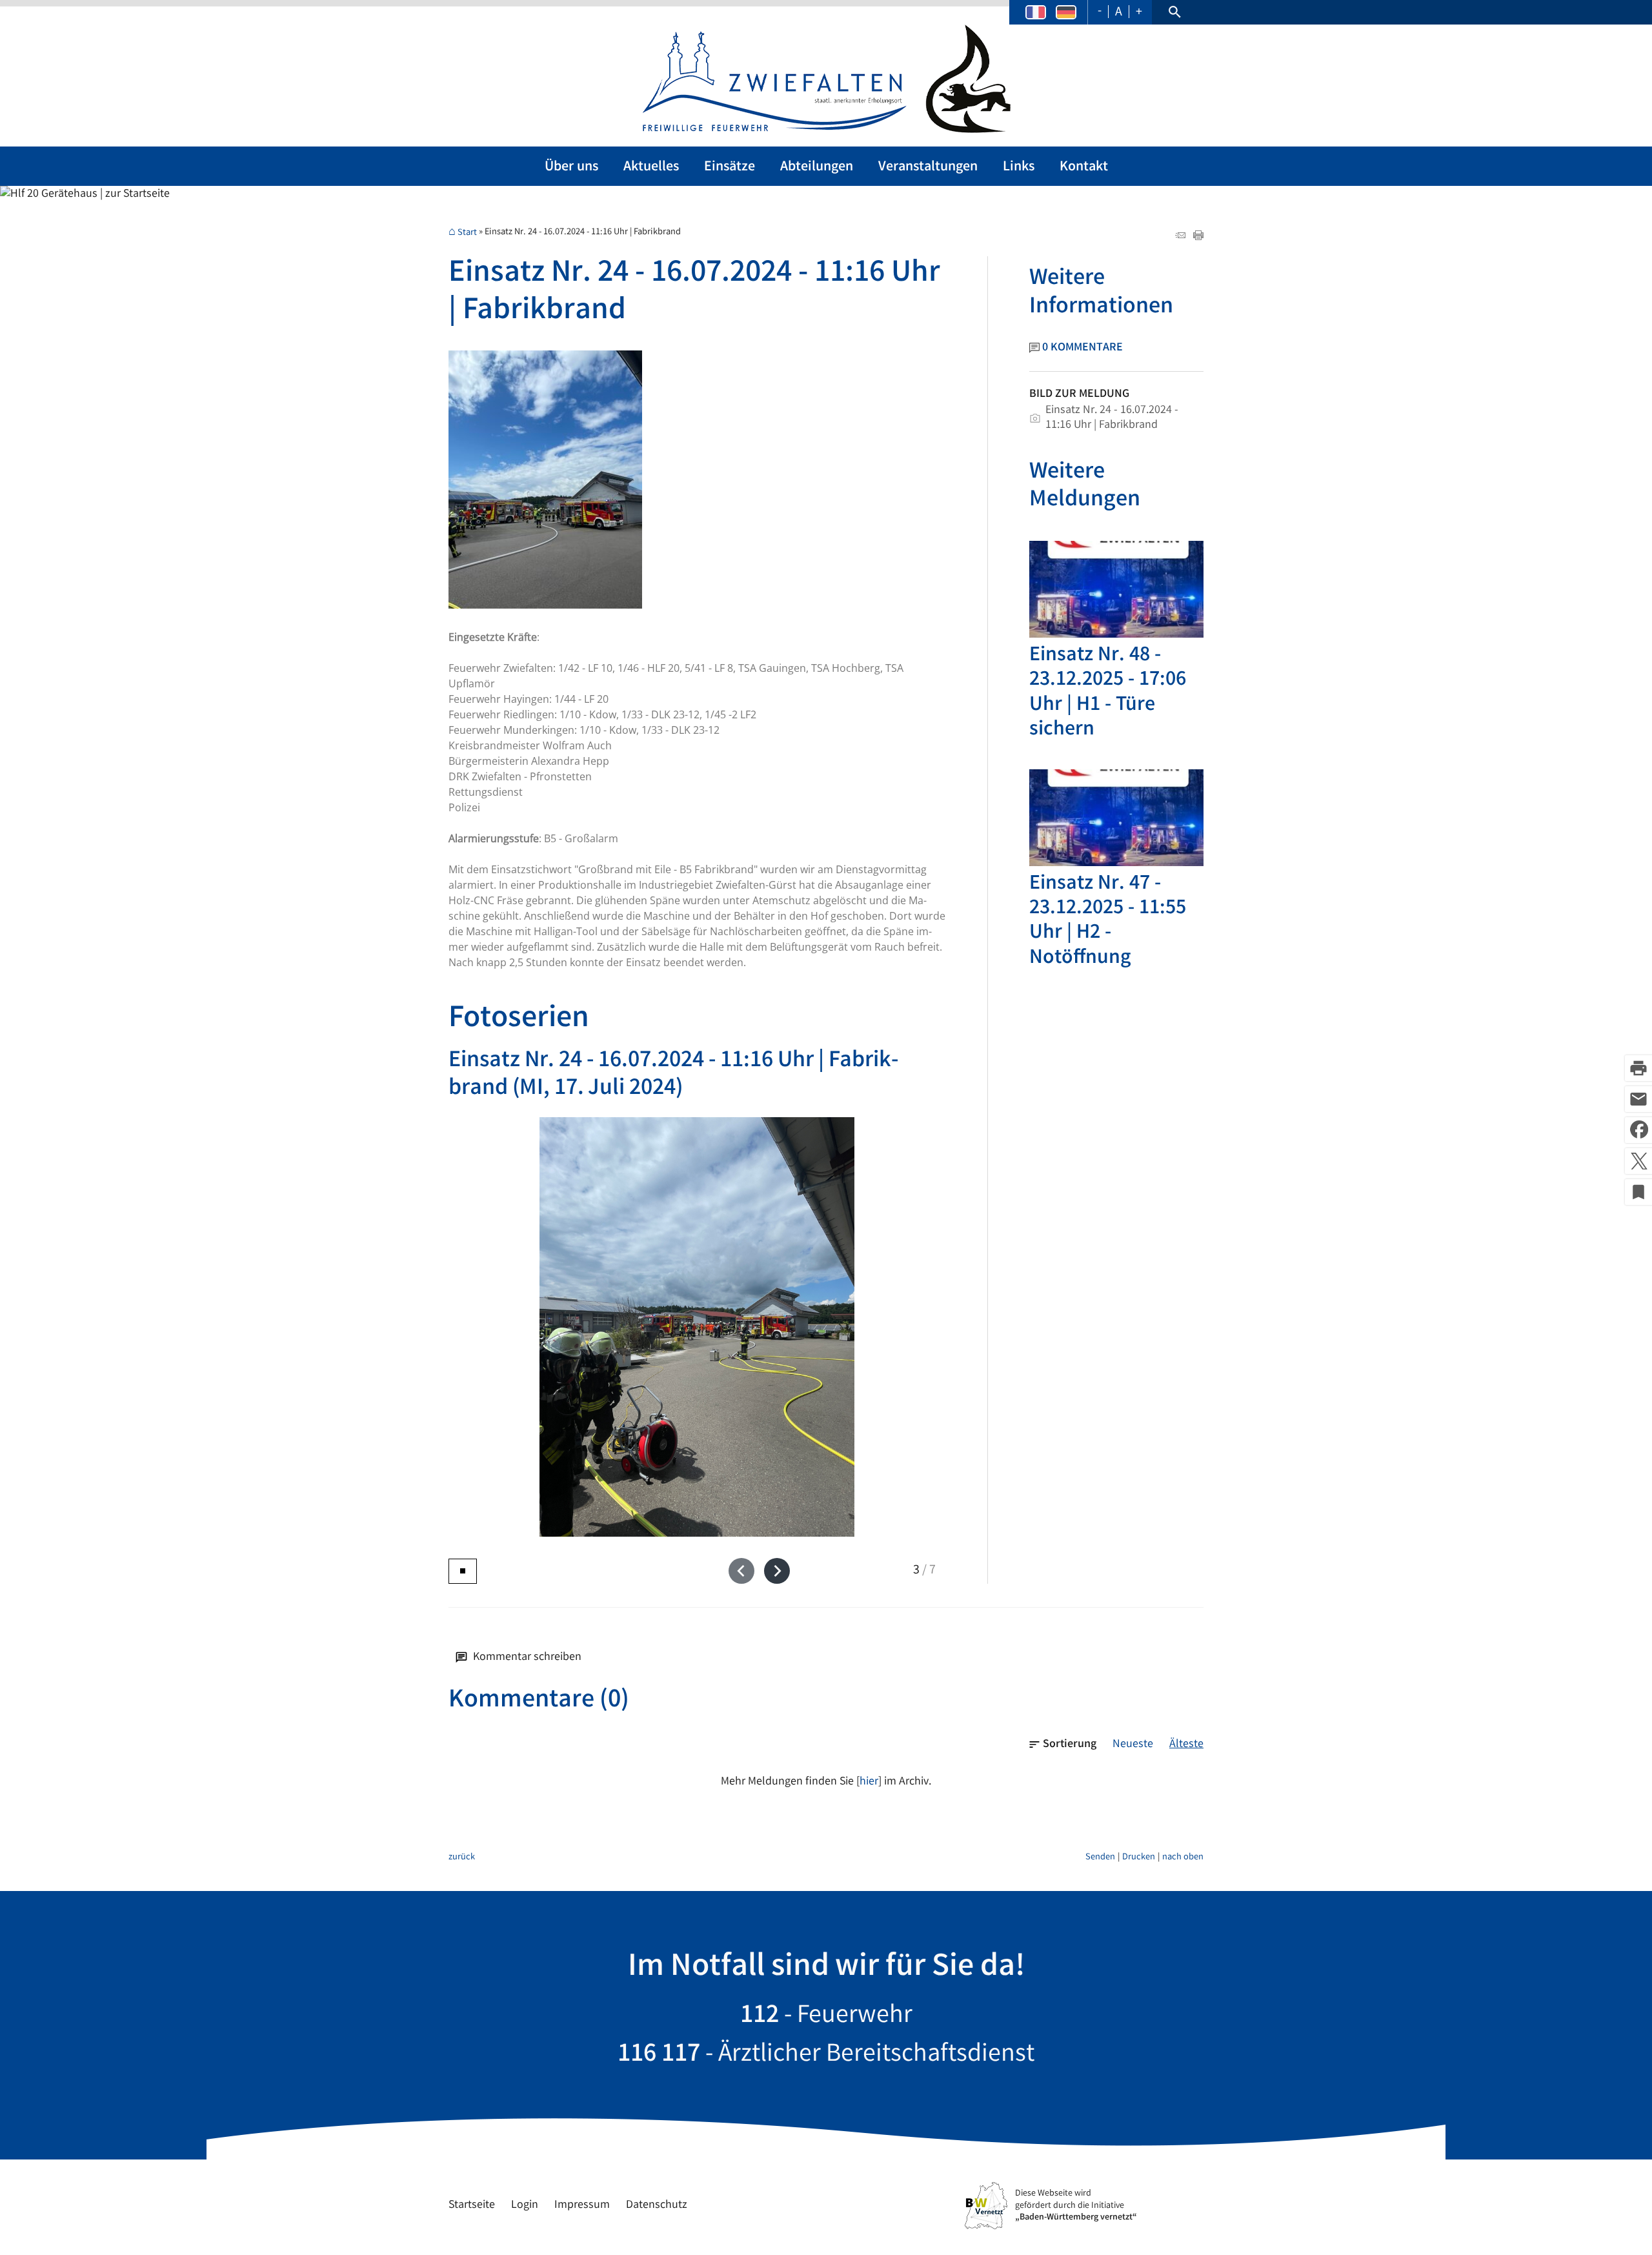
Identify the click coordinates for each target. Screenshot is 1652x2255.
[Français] (1036, 13)
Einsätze (730, 167)
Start (467, 233)
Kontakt (1084, 167)
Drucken (1139, 1858)
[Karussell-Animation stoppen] (463, 1571)
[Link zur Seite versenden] (1180, 238)
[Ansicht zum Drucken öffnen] (1198, 238)
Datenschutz (657, 2205)
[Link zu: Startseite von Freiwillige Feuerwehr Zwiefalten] (826, 79)
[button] (741, 1571)
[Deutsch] (1066, 13)
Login (525, 2205)
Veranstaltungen (928, 167)
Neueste (1133, 1744)
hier (869, 1782)
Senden (1100, 1858)
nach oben (1183, 1858)
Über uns (571, 167)
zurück (462, 1858)
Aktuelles (651, 167)
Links (1019, 167)
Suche (1174, 12)
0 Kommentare (1083, 348)
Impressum (582, 2205)
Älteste (1186, 1744)
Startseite (472, 2205)
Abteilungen (817, 167)
